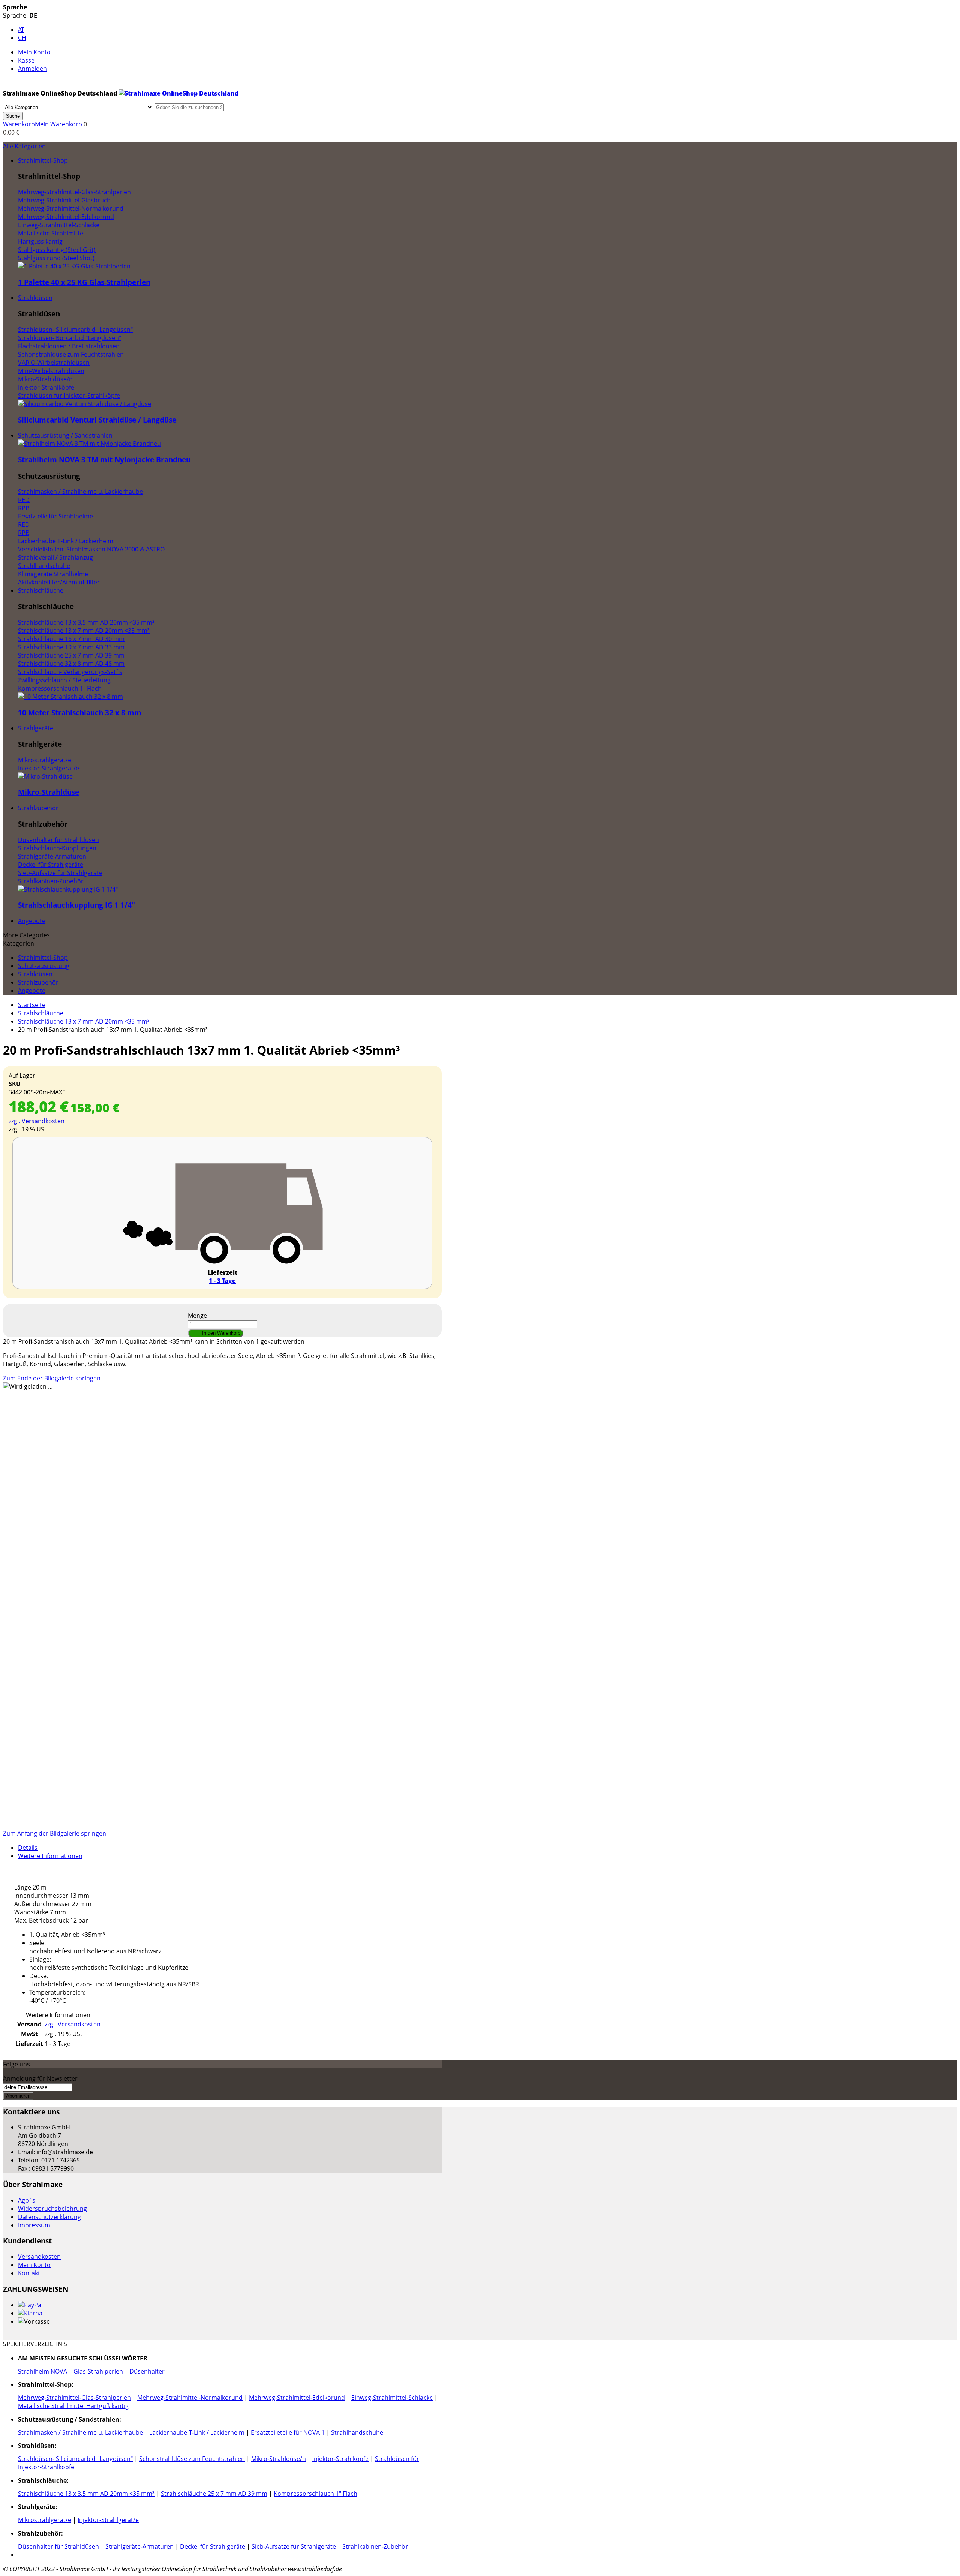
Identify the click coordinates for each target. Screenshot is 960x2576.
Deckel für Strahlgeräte (213, 2546)
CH (22, 38)
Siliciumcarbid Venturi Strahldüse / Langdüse (97, 420)
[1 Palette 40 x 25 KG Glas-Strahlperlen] (74, 266)
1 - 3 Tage (222, 1281)
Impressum (34, 2225)
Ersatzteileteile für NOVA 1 (288, 2432)
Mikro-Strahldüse (49, 792)
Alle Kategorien (24, 146)
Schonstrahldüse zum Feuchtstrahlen (192, 2459)
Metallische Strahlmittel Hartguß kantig (73, 2406)
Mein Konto (34, 52)
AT (21, 30)
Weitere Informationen (50, 1856)
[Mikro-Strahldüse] (45, 776)
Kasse (26, 60)
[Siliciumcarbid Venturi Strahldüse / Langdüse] (85, 404)
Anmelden (32, 69)
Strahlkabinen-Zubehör (375, 2546)
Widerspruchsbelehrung (52, 2209)
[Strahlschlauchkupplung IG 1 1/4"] (68, 889)
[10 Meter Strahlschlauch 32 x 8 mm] (70, 697)
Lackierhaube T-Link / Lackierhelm (197, 2432)
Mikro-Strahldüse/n (279, 2459)
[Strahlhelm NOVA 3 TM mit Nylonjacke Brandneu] (89, 444)
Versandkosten (39, 2257)
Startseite (32, 1005)
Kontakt (29, 2273)
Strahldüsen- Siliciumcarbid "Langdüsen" (75, 2459)
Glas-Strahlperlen (98, 2371)
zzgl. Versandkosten (37, 1121)
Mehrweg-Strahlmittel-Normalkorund (190, 2398)
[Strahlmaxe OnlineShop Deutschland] (178, 93)
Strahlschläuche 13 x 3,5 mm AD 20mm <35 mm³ (86, 2494)
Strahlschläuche (41, 1013)
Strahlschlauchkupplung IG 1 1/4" (76, 905)
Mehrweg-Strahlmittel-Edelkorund (297, 2398)
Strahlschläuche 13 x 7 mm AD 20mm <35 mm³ (84, 1021)
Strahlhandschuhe (357, 2432)
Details (28, 1848)
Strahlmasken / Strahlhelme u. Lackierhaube (80, 2432)
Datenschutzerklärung (49, 2217)
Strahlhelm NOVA (43, 2371)
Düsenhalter (147, 2371)
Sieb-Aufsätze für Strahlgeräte (294, 2546)
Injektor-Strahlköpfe (340, 2459)
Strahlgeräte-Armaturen (139, 2546)
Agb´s (27, 2200)
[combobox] (189, 107)
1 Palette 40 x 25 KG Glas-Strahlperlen (84, 282)
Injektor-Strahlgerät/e (108, 2520)
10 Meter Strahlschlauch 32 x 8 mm (80, 713)
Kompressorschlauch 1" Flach (316, 2494)
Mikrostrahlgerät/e (45, 2520)
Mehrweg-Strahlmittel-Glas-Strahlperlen (74, 2398)
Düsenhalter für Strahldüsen (58, 2546)
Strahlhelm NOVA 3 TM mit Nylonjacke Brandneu (104, 459)
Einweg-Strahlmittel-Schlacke (392, 2398)
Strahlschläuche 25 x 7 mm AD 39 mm (214, 2494)
